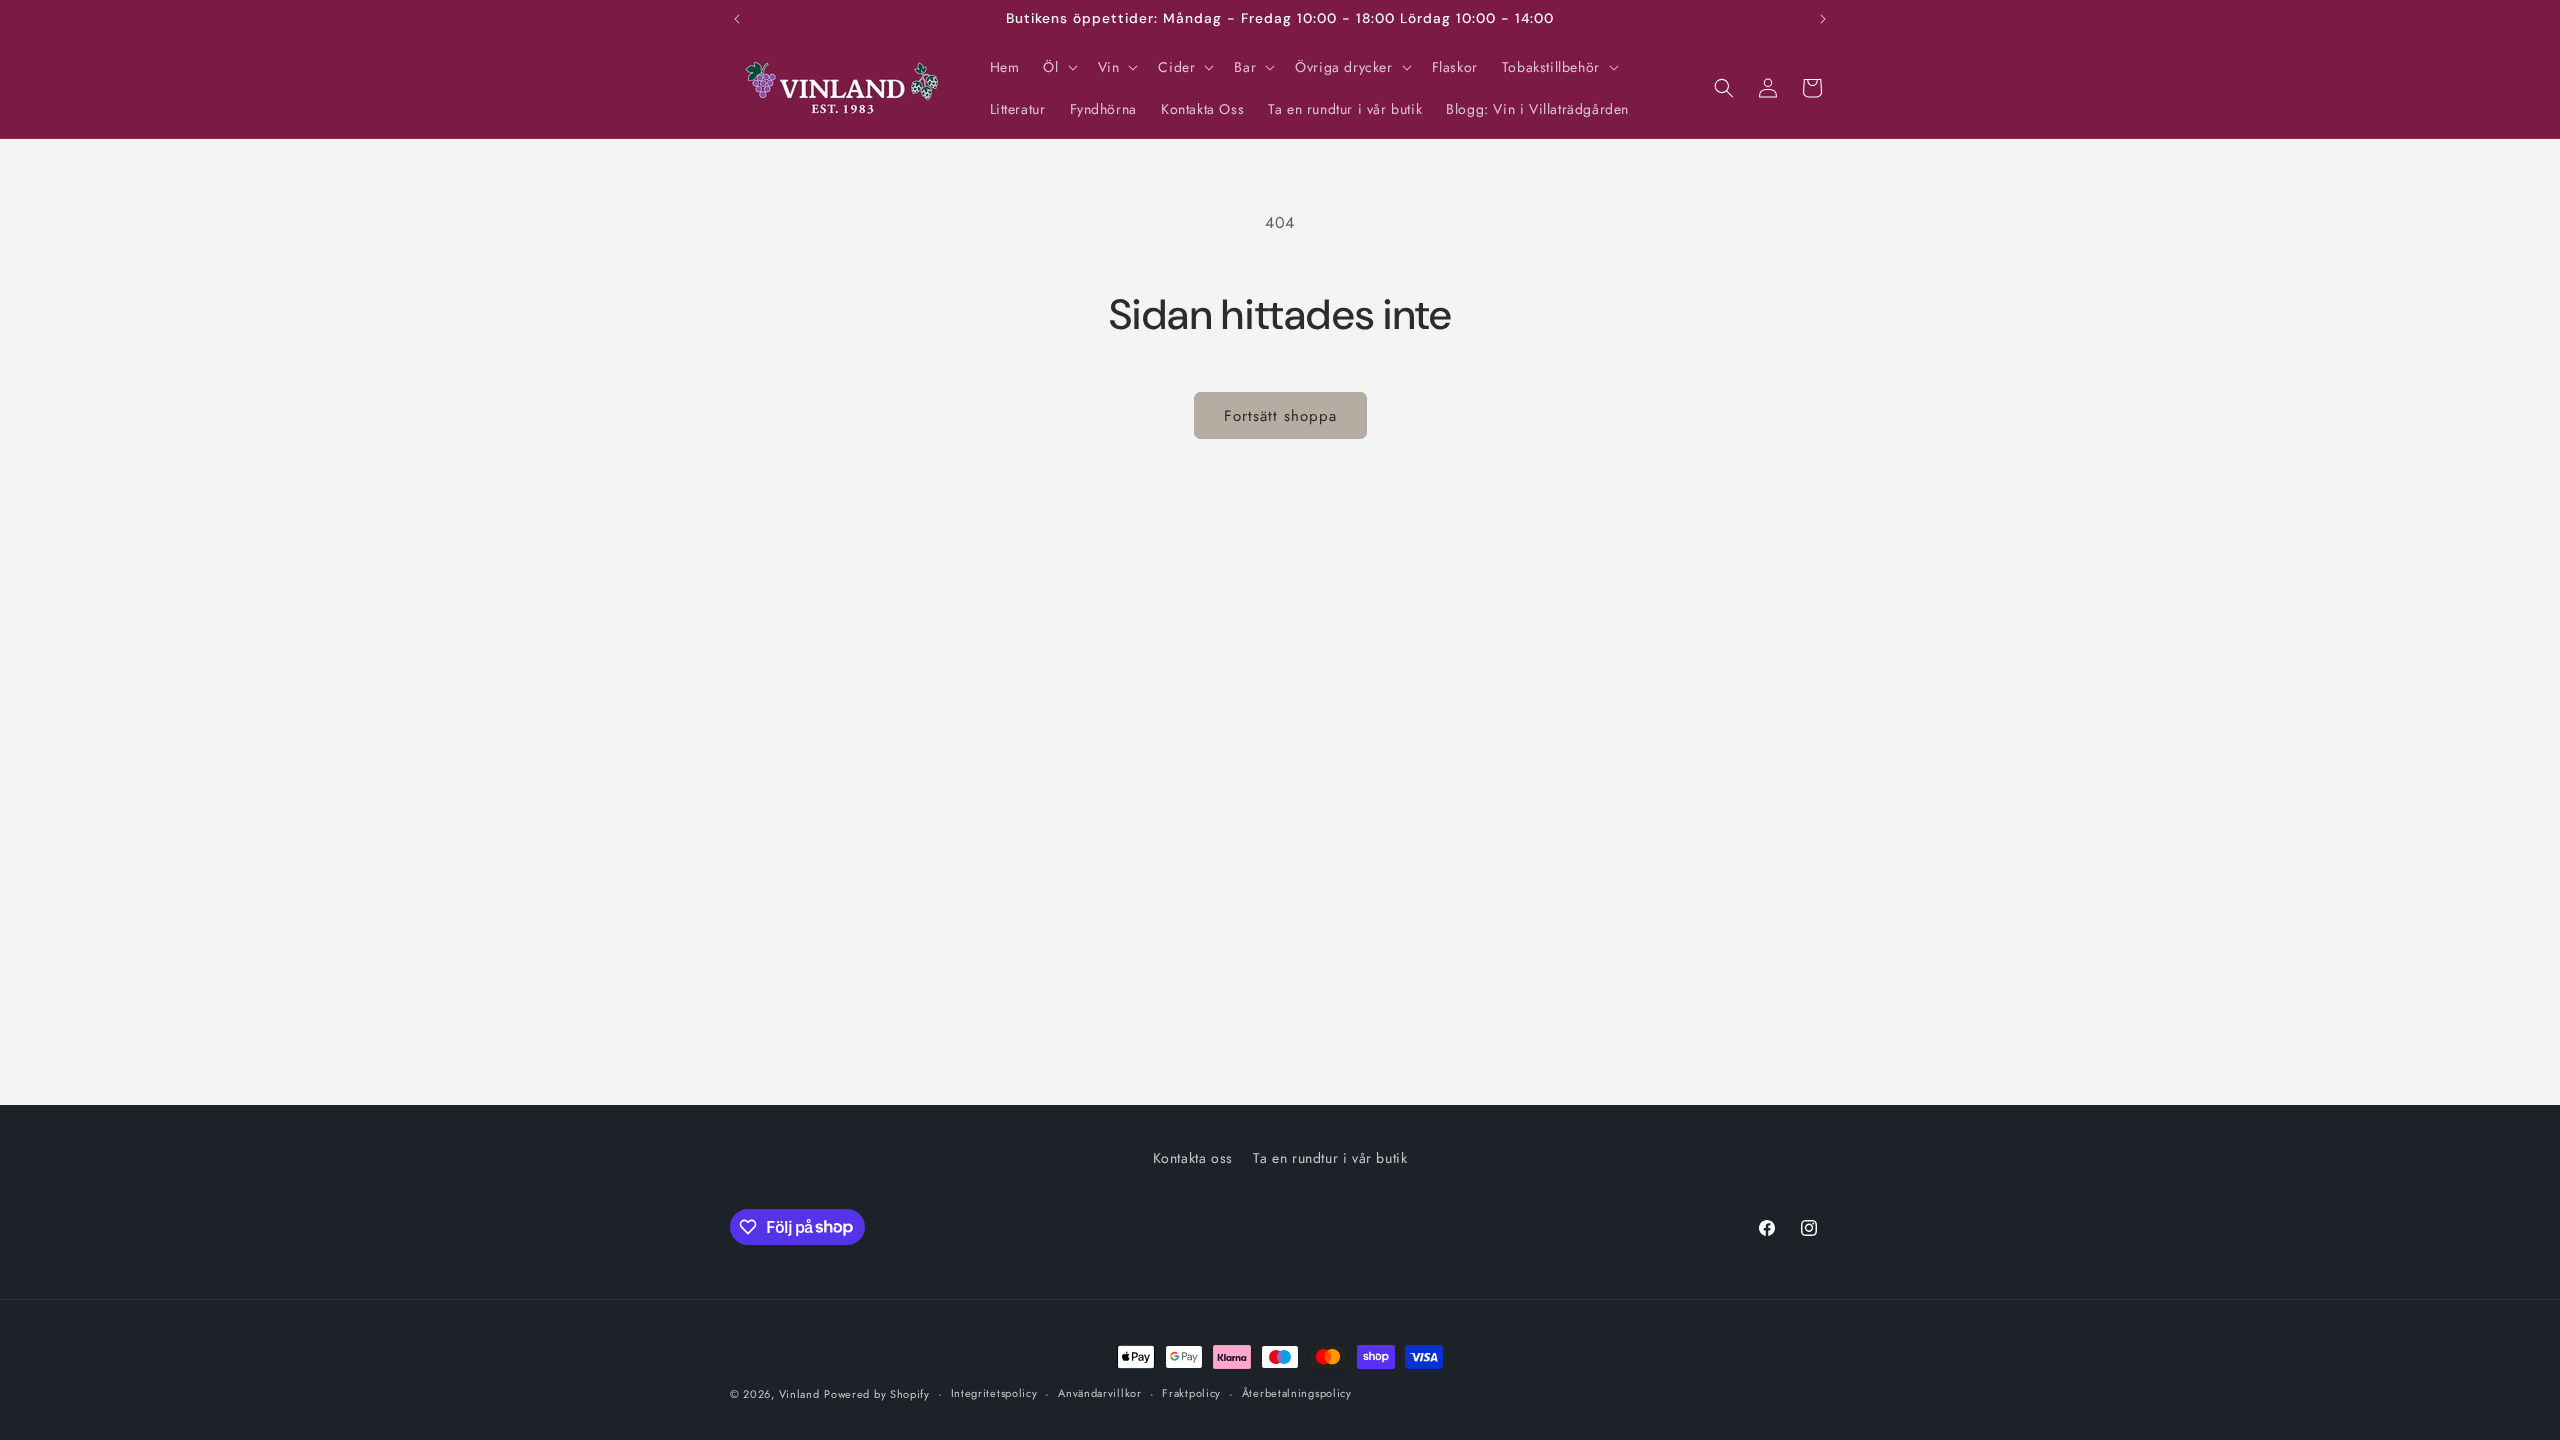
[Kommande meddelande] (1823, 19)
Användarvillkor (1100, 1393)
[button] (1058, 67)
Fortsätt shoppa (1280, 416)
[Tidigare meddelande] (737, 19)
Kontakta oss (1193, 1158)
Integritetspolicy (994, 1393)
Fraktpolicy (1191, 1393)
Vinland (799, 1394)
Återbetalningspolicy (1297, 1393)
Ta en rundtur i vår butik (1330, 1158)
